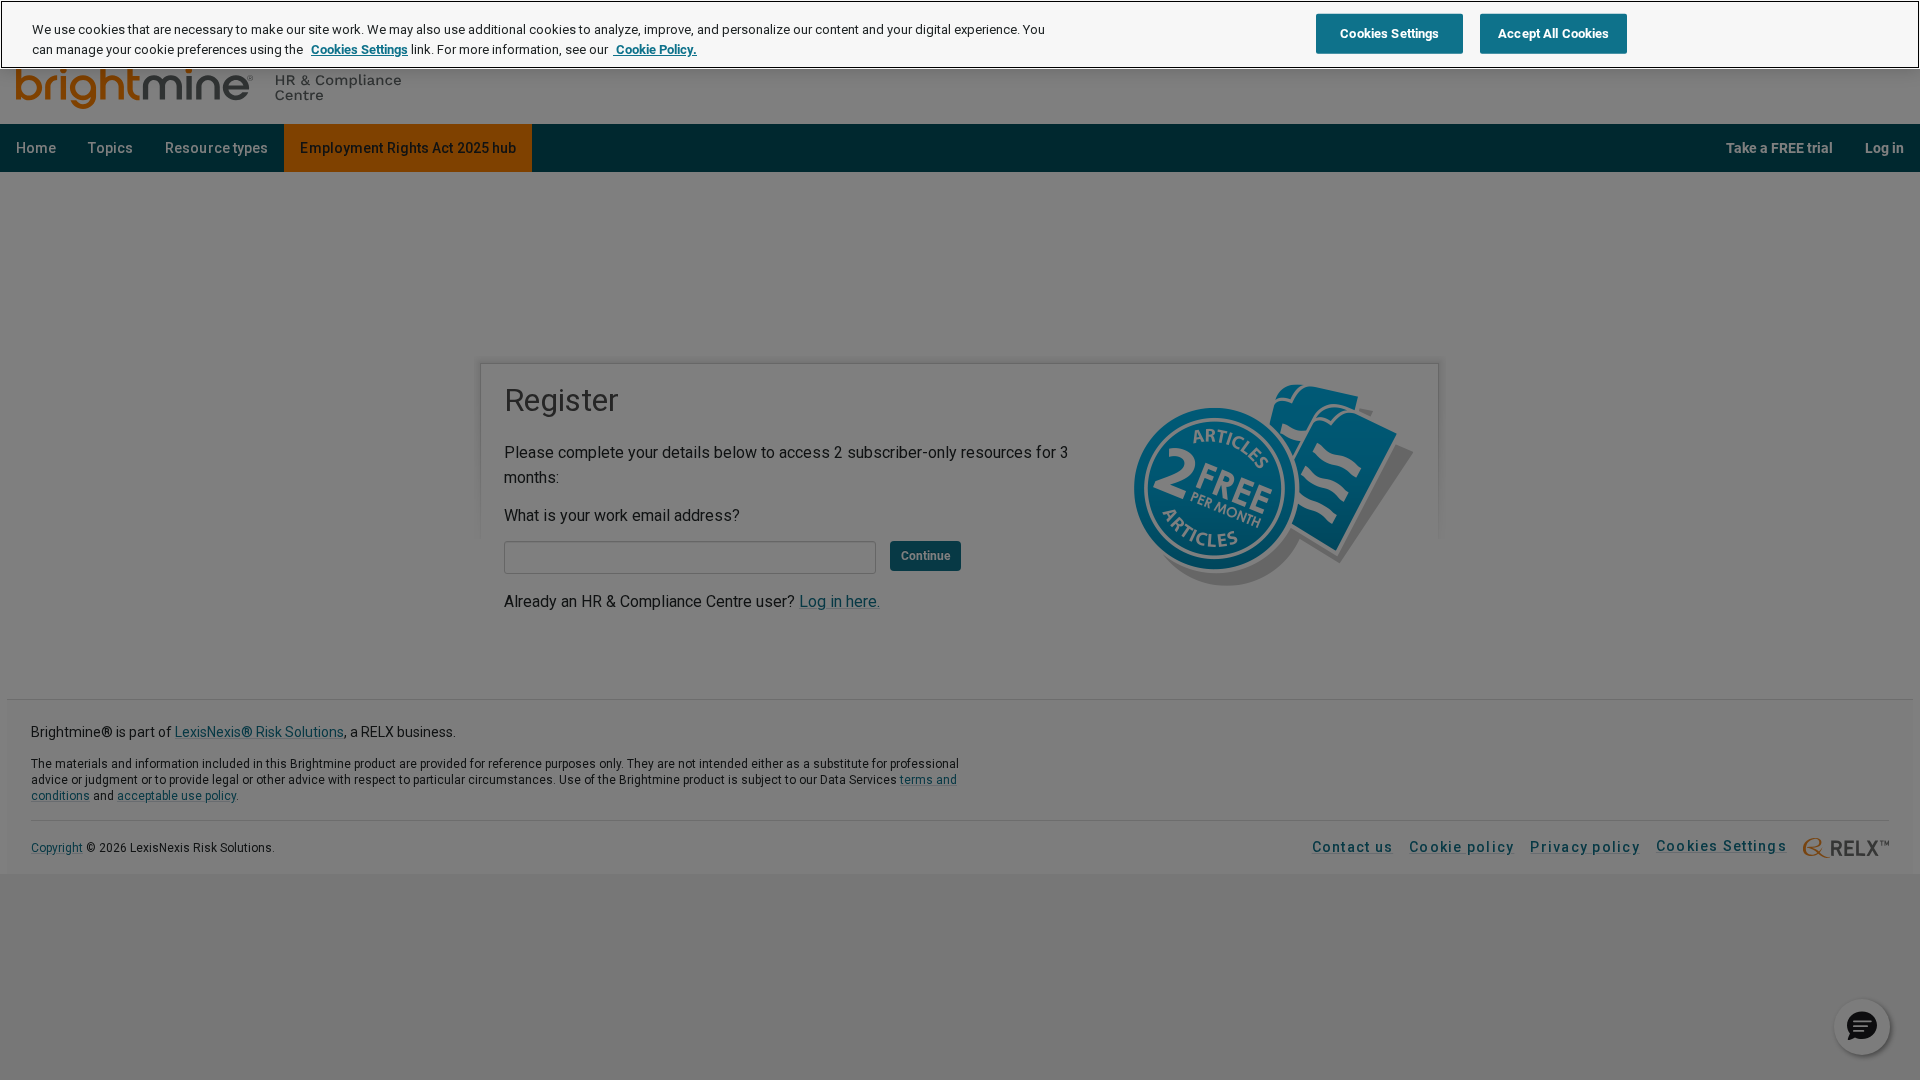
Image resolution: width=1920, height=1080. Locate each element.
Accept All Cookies (1553, 32)
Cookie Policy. (655, 49)
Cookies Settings (359, 49)
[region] (960, 34)
